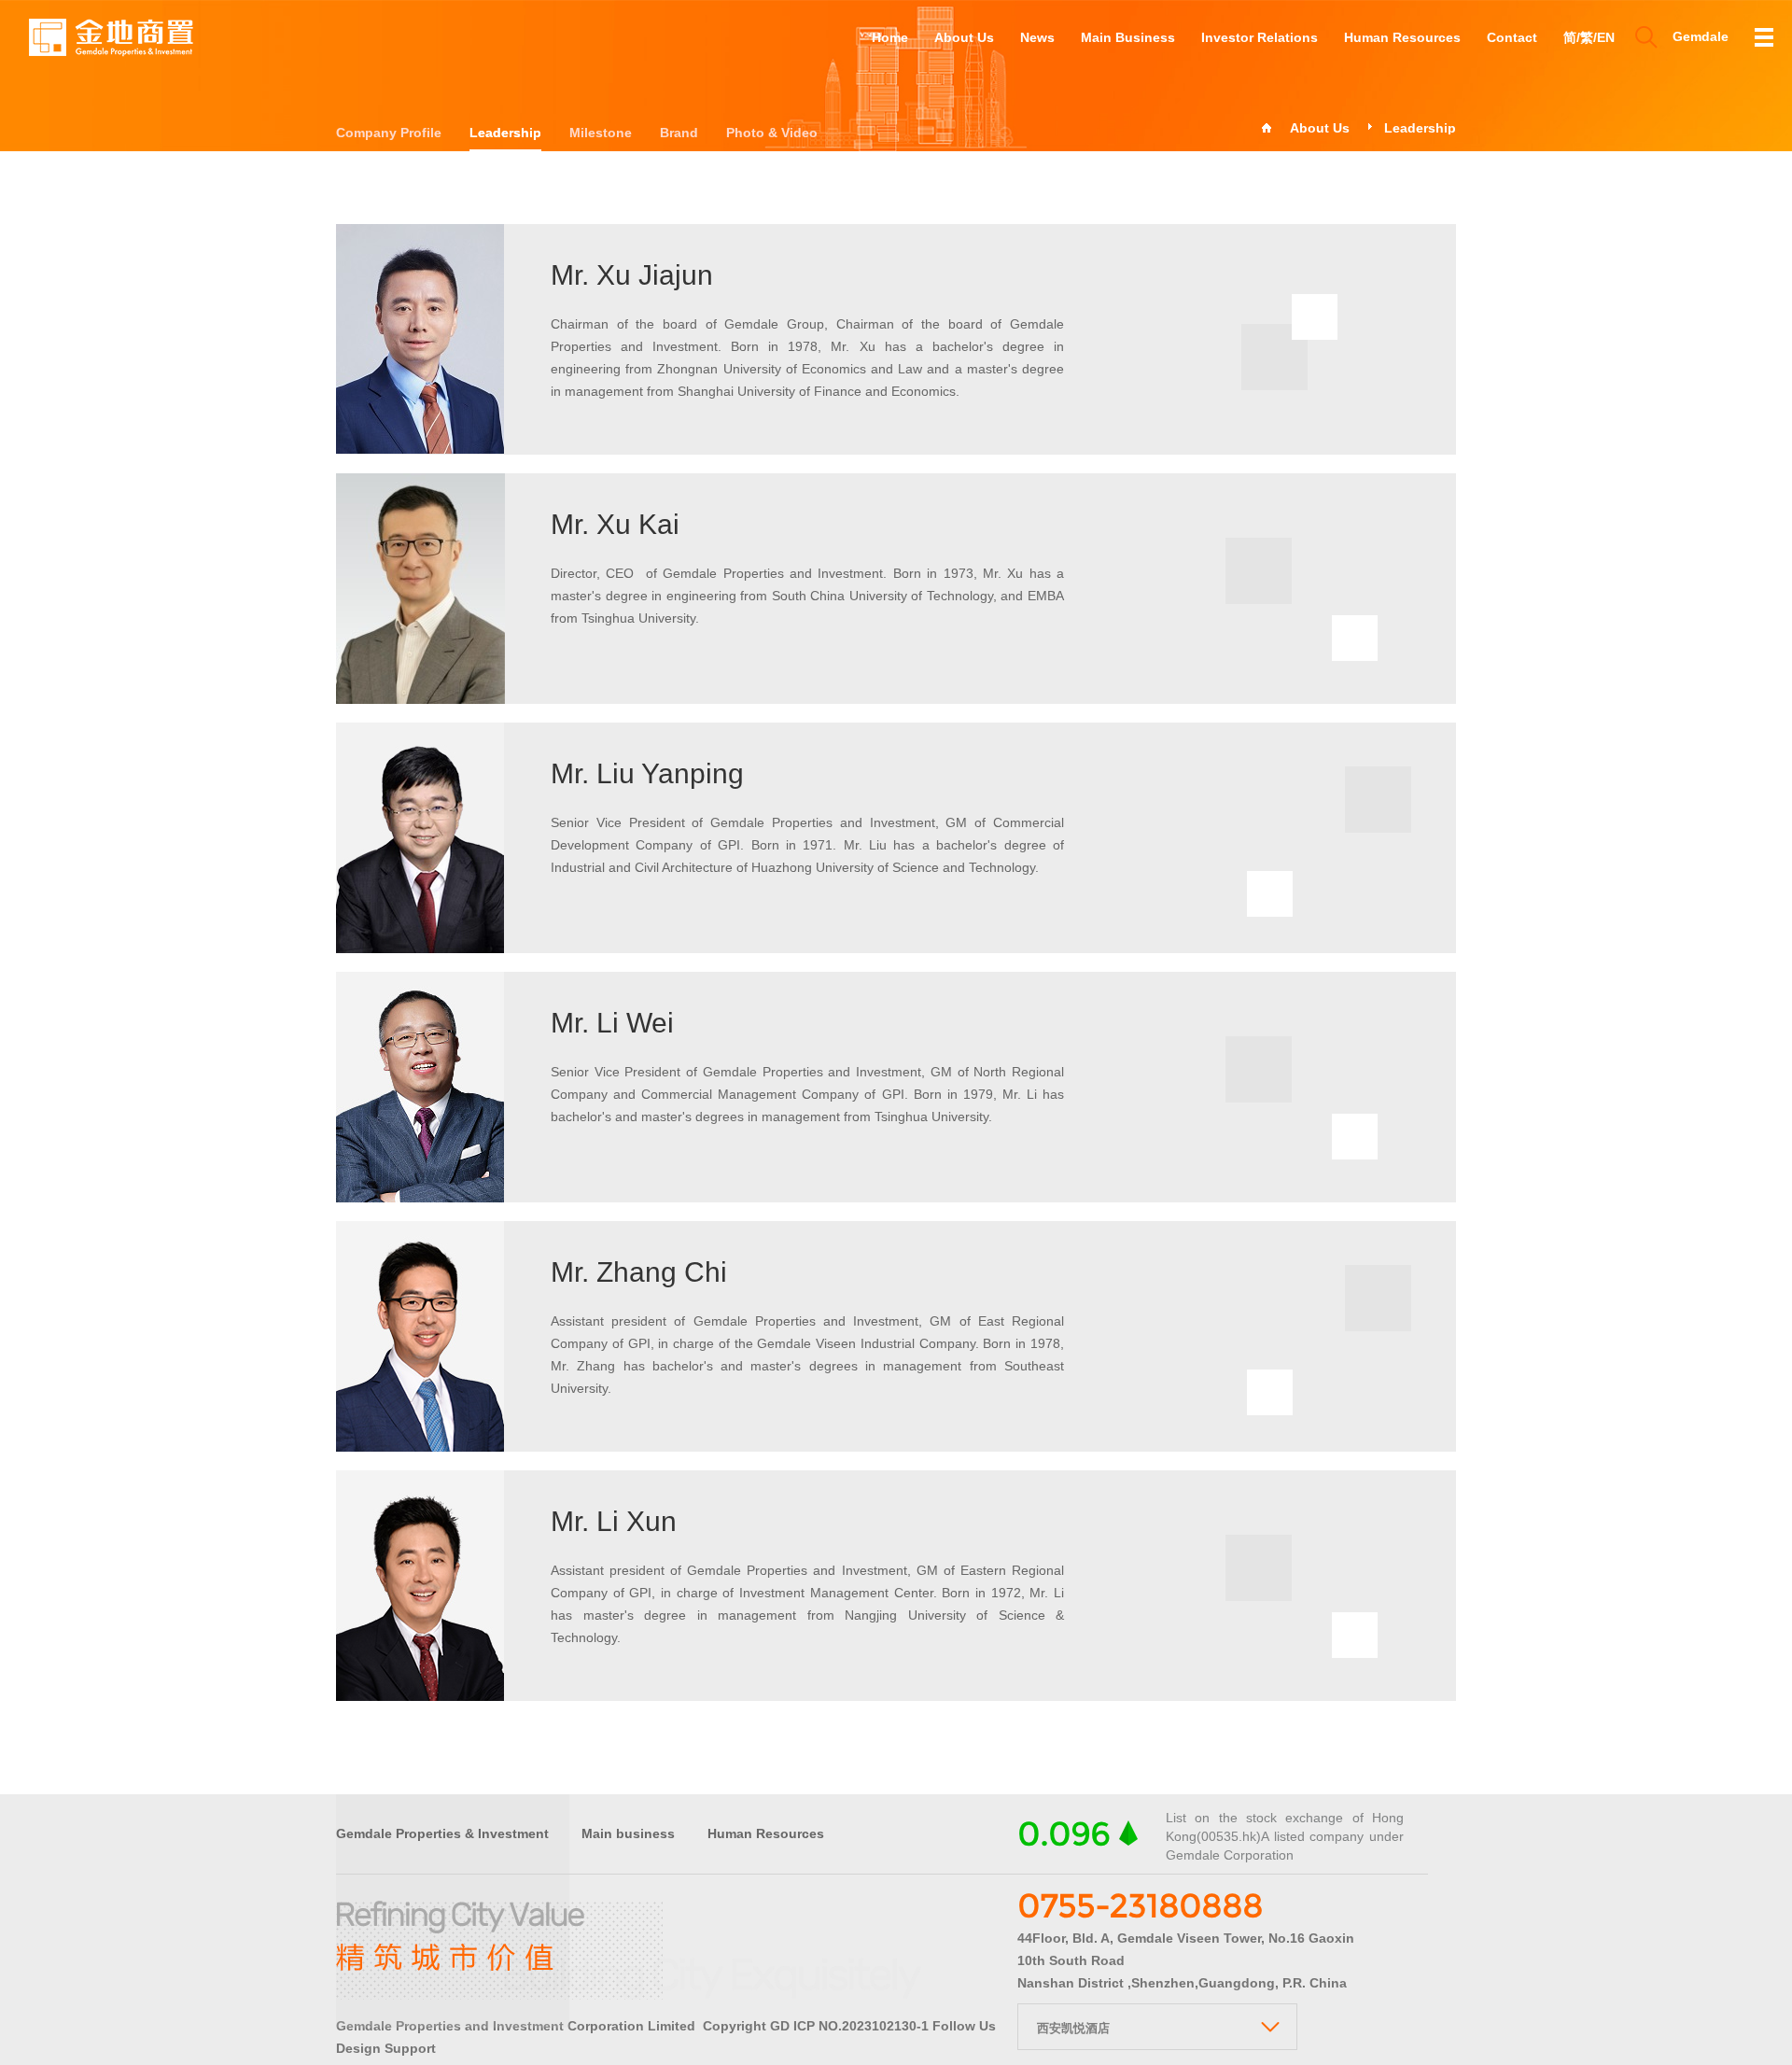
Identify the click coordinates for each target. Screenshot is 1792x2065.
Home (890, 37)
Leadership (505, 133)
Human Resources (1402, 37)
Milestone (601, 133)
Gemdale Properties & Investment (442, 1833)
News (1037, 37)
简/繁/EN (1589, 37)
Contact (1512, 37)
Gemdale (1701, 36)
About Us (964, 37)
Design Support (386, 2048)
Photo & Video (772, 133)
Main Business (1128, 37)
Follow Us (964, 2026)
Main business (628, 1833)
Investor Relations (1260, 37)
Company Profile (389, 133)
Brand (679, 133)
